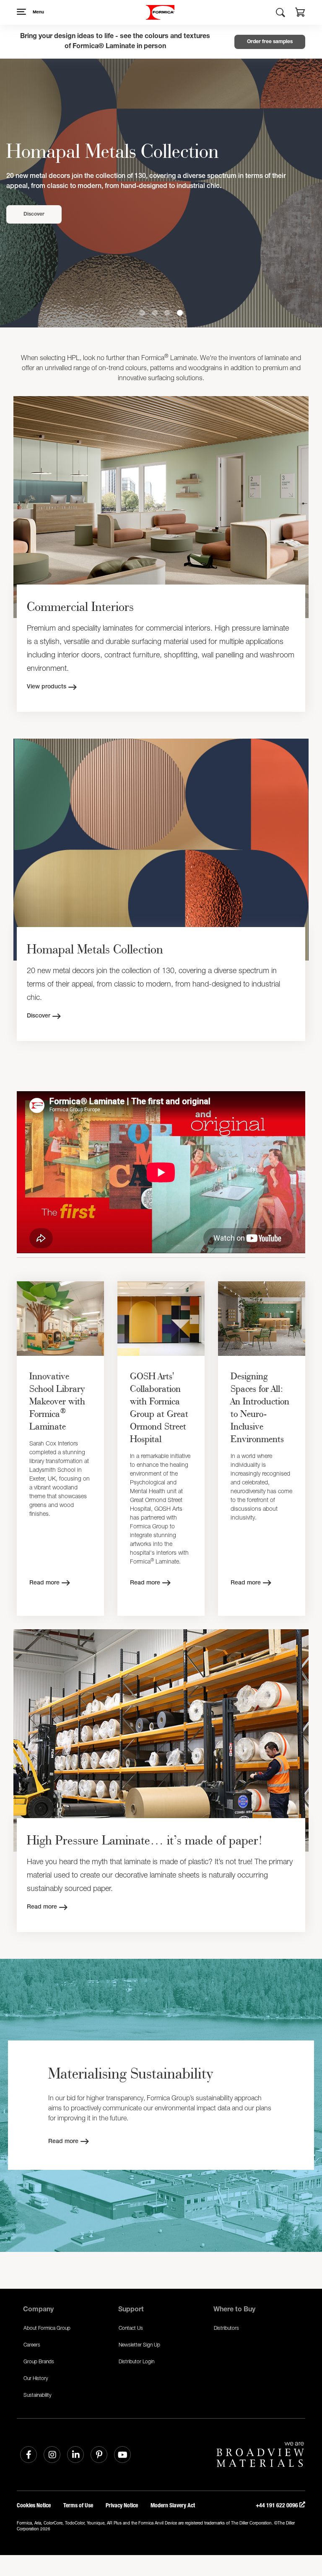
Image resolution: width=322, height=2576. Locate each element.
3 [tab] (167, 313)
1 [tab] (142, 313)
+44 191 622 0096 (278, 2505)
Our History (36, 2378)
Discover (34, 219)
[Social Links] (29, 2455)
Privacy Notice (122, 2505)
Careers (32, 2345)
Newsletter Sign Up (139, 2345)
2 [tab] (155, 313)
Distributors (226, 2328)
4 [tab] (180, 313)
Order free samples (270, 42)
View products (47, 687)
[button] (300, 13)
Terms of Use (78, 2505)
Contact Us (131, 2328)
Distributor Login (136, 2361)
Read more (44, 1583)
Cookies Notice (34, 2505)
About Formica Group (47, 2328)
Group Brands (39, 2361)
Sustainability (38, 2395)
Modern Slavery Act (173, 2505)
